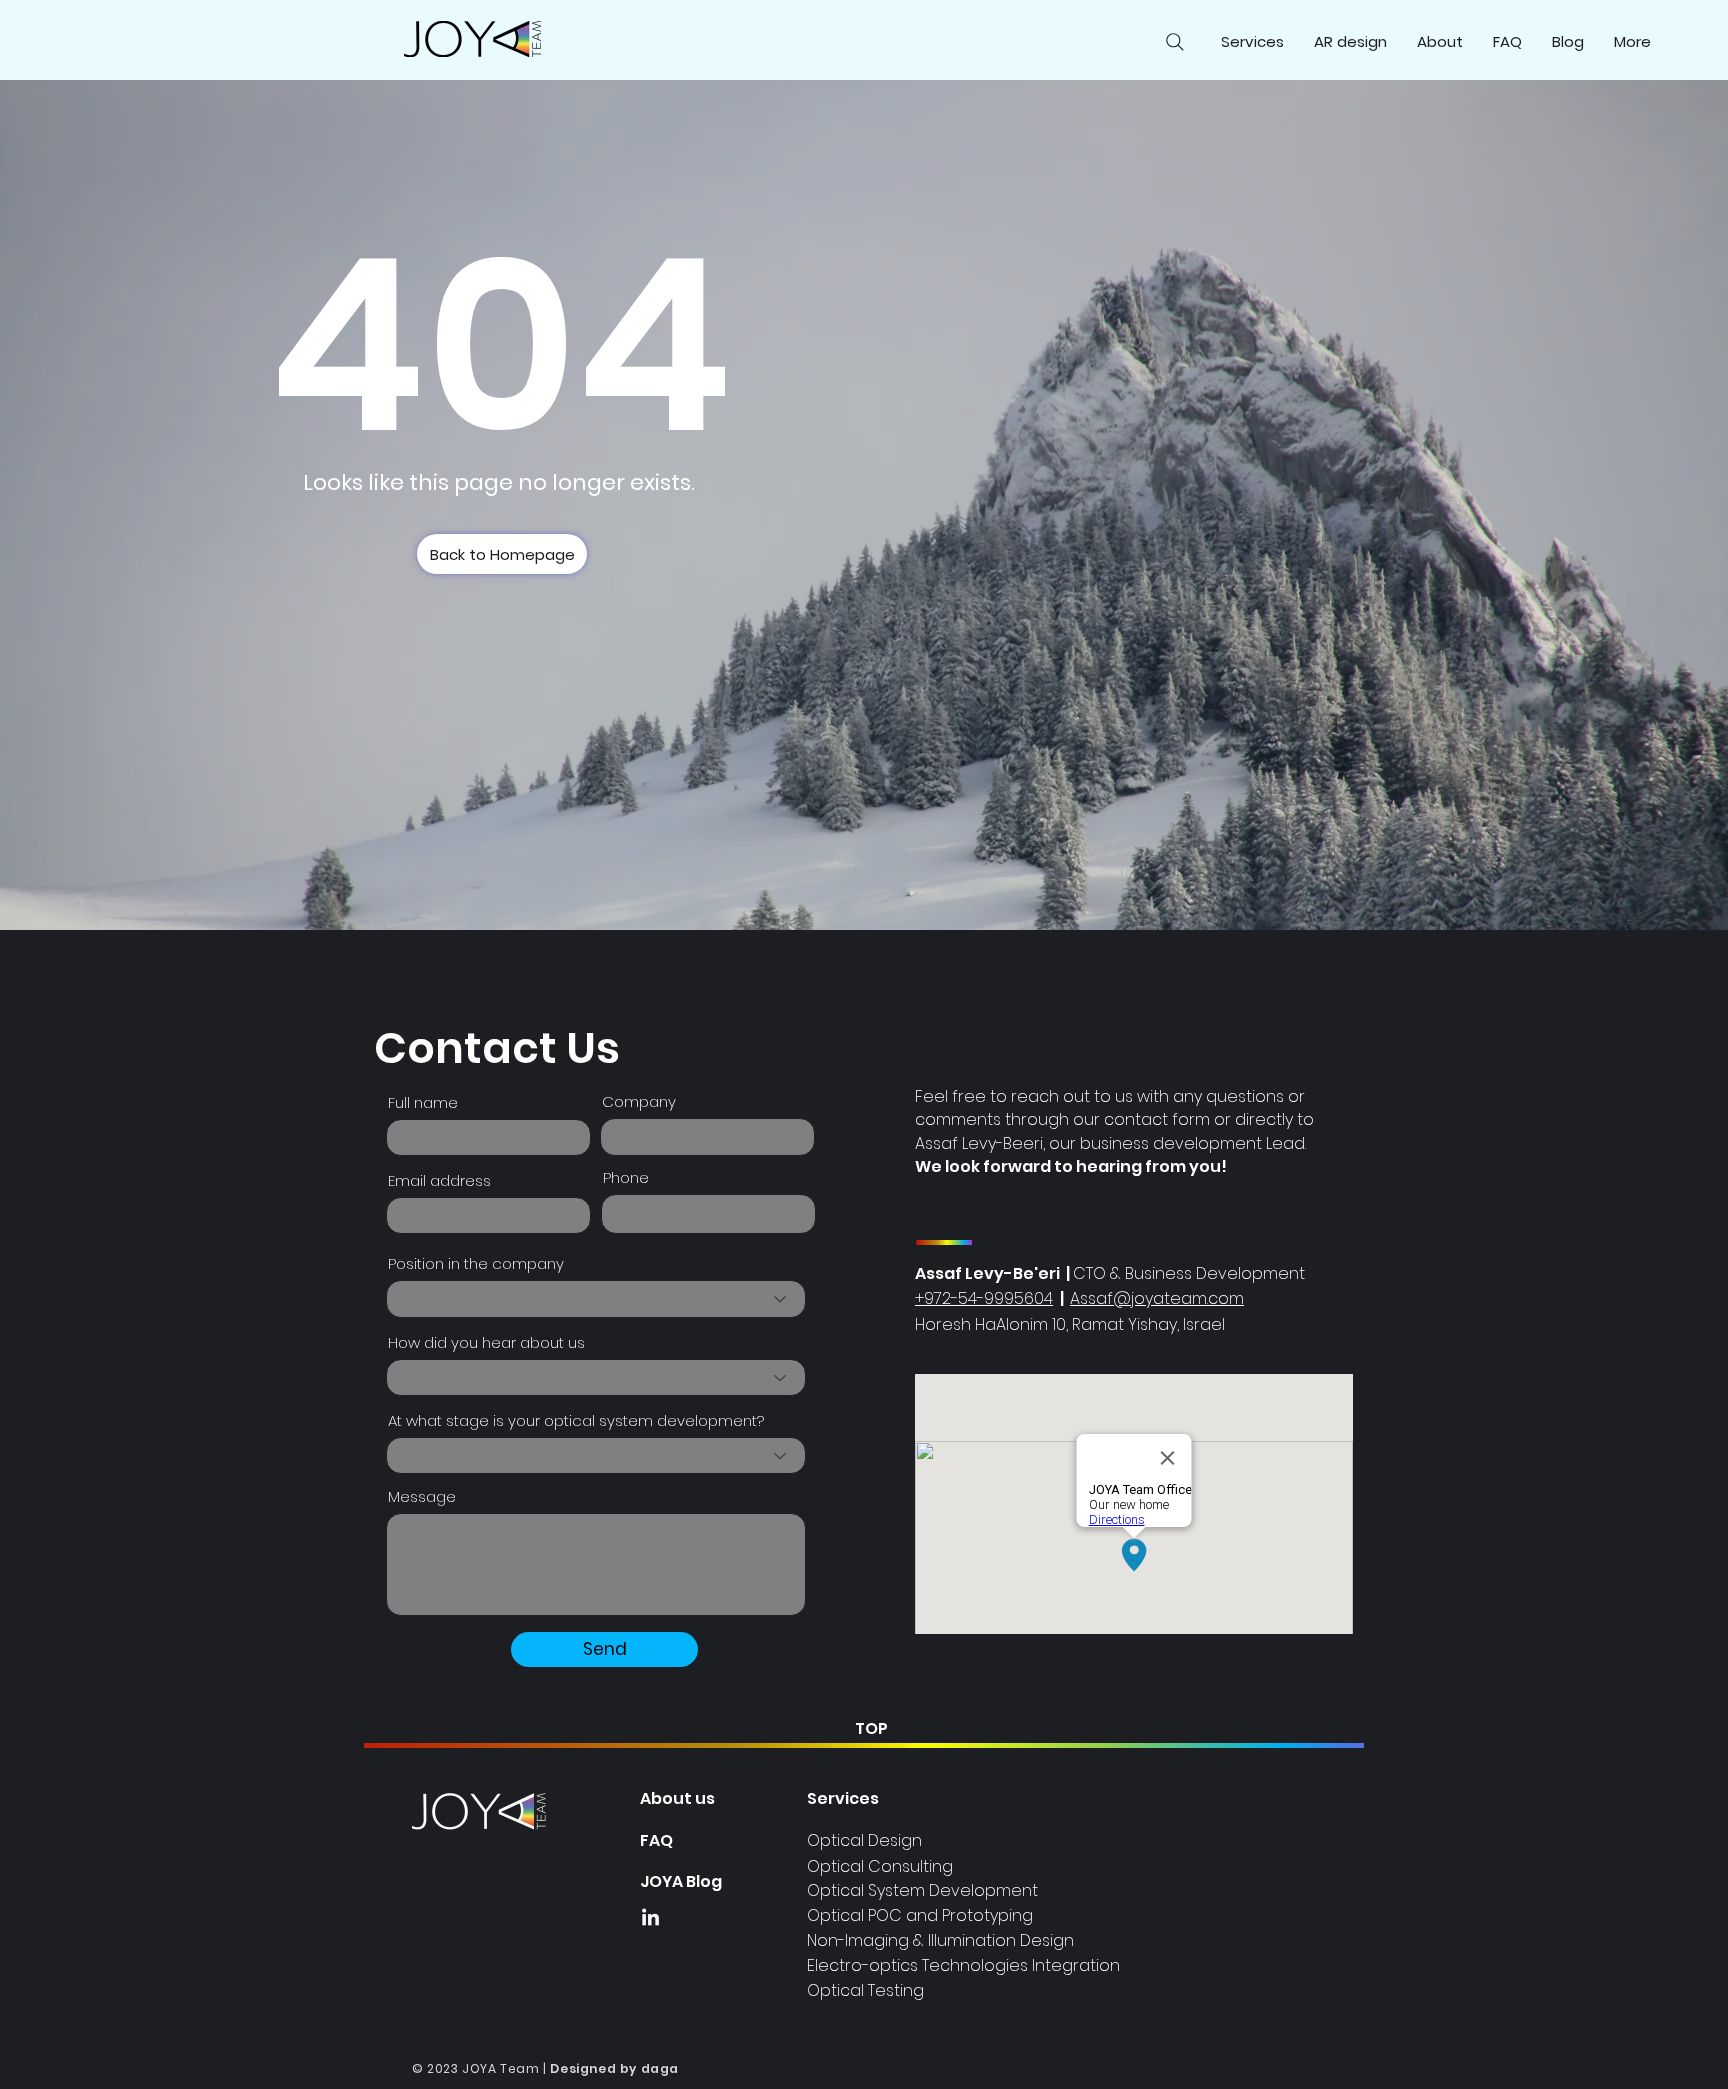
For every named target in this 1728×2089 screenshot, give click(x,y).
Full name (423, 1102)
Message (422, 1496)
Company (639, 1101)
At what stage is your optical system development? (576, 1420)
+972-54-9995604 (984, 1298)
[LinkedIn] (650, 1918)
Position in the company (476, 1263)
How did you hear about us (486, 1342)
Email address (439, 1180)
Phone (626, 1177)
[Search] (1175, 42)
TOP (871, 1728)
